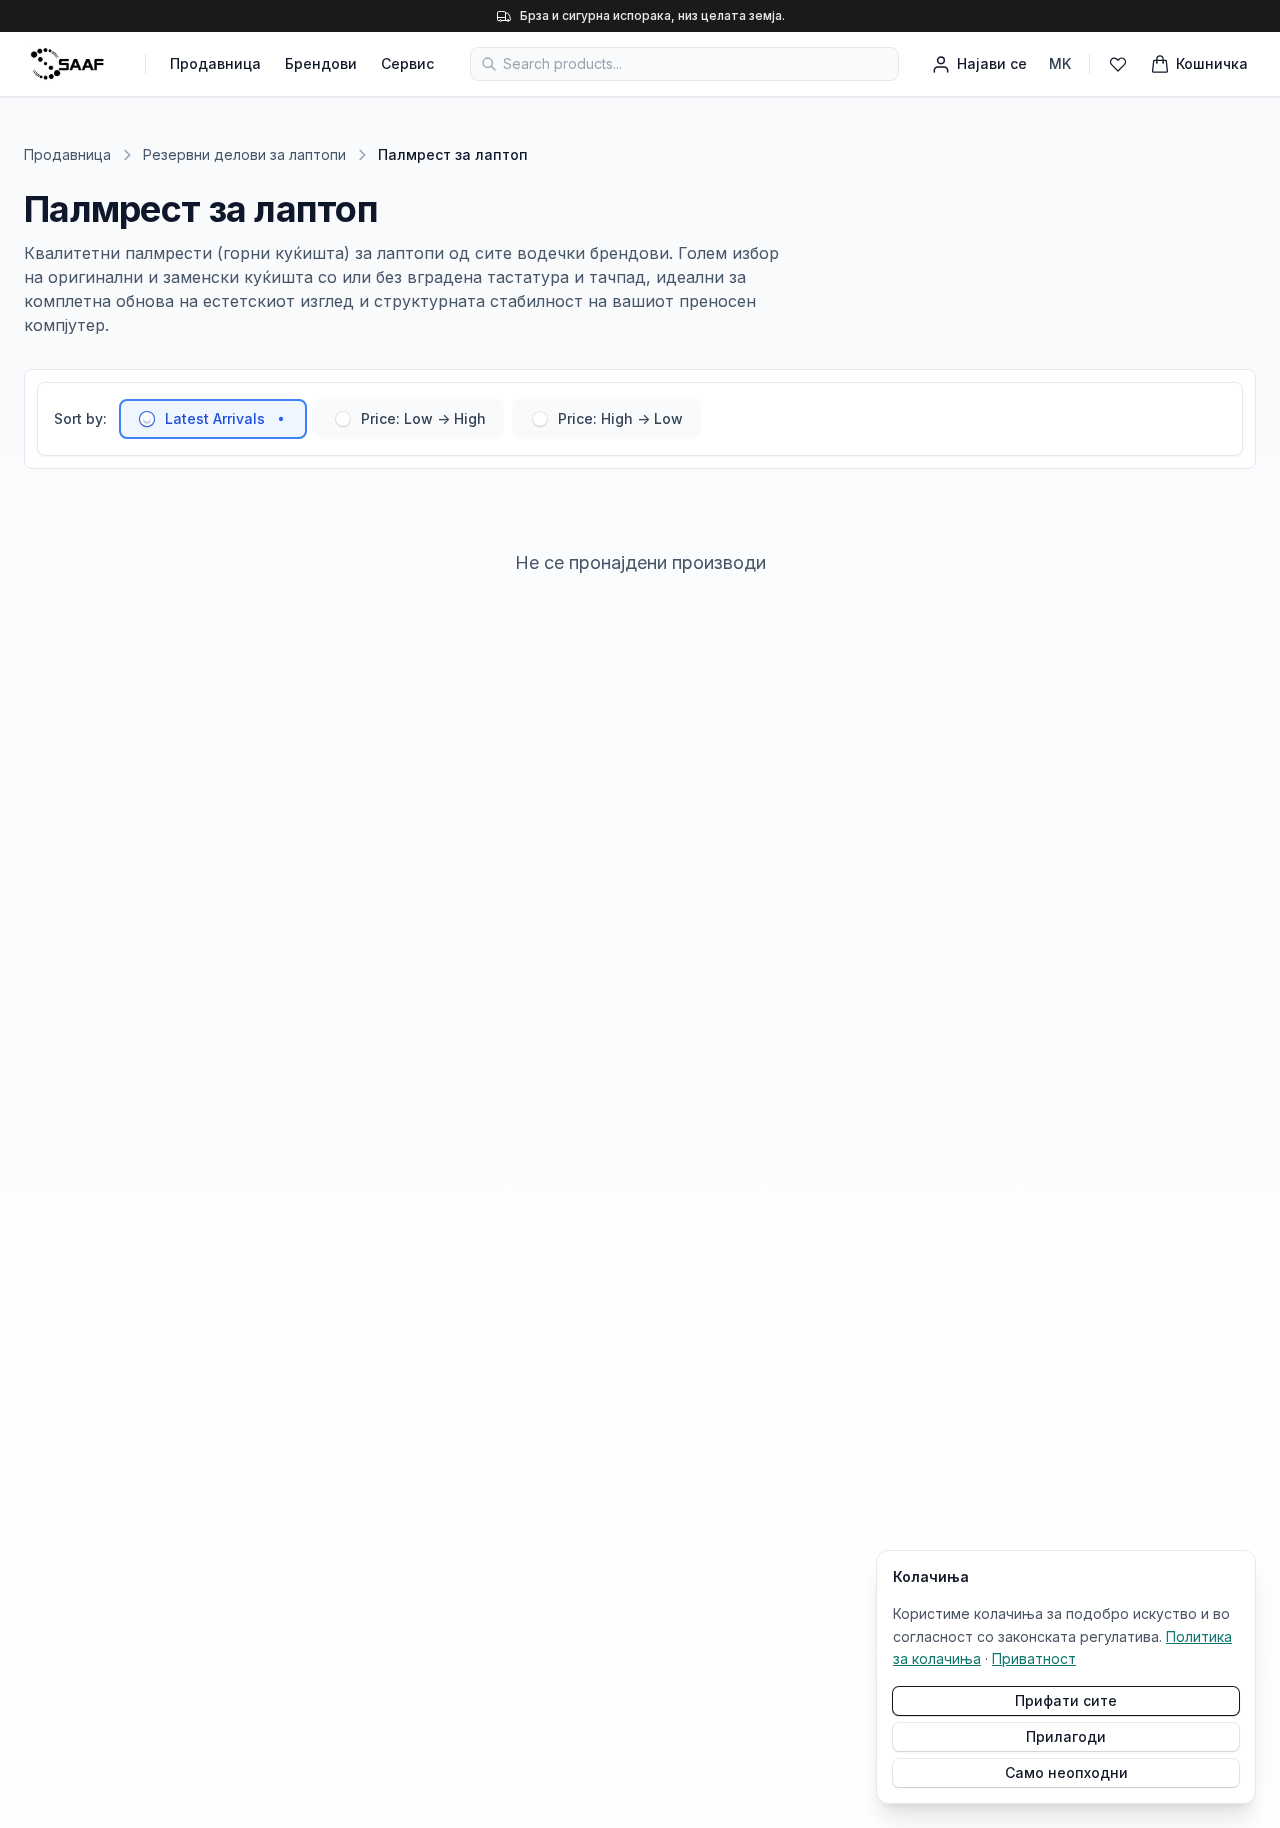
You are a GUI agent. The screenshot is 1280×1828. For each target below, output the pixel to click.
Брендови (321, 63)
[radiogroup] (410, 419)
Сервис (407, 63)
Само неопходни (1066, 1772)
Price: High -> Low (620, 418)
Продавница (215, 63)
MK (1060, 63)
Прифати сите (1066, 1700)
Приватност (1034, 1658)
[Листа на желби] (1118, 64)
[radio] (147, 419)
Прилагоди (1066, 1736)
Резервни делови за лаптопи (244, 154)
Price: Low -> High (423, 418)
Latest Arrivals (215, 418)
